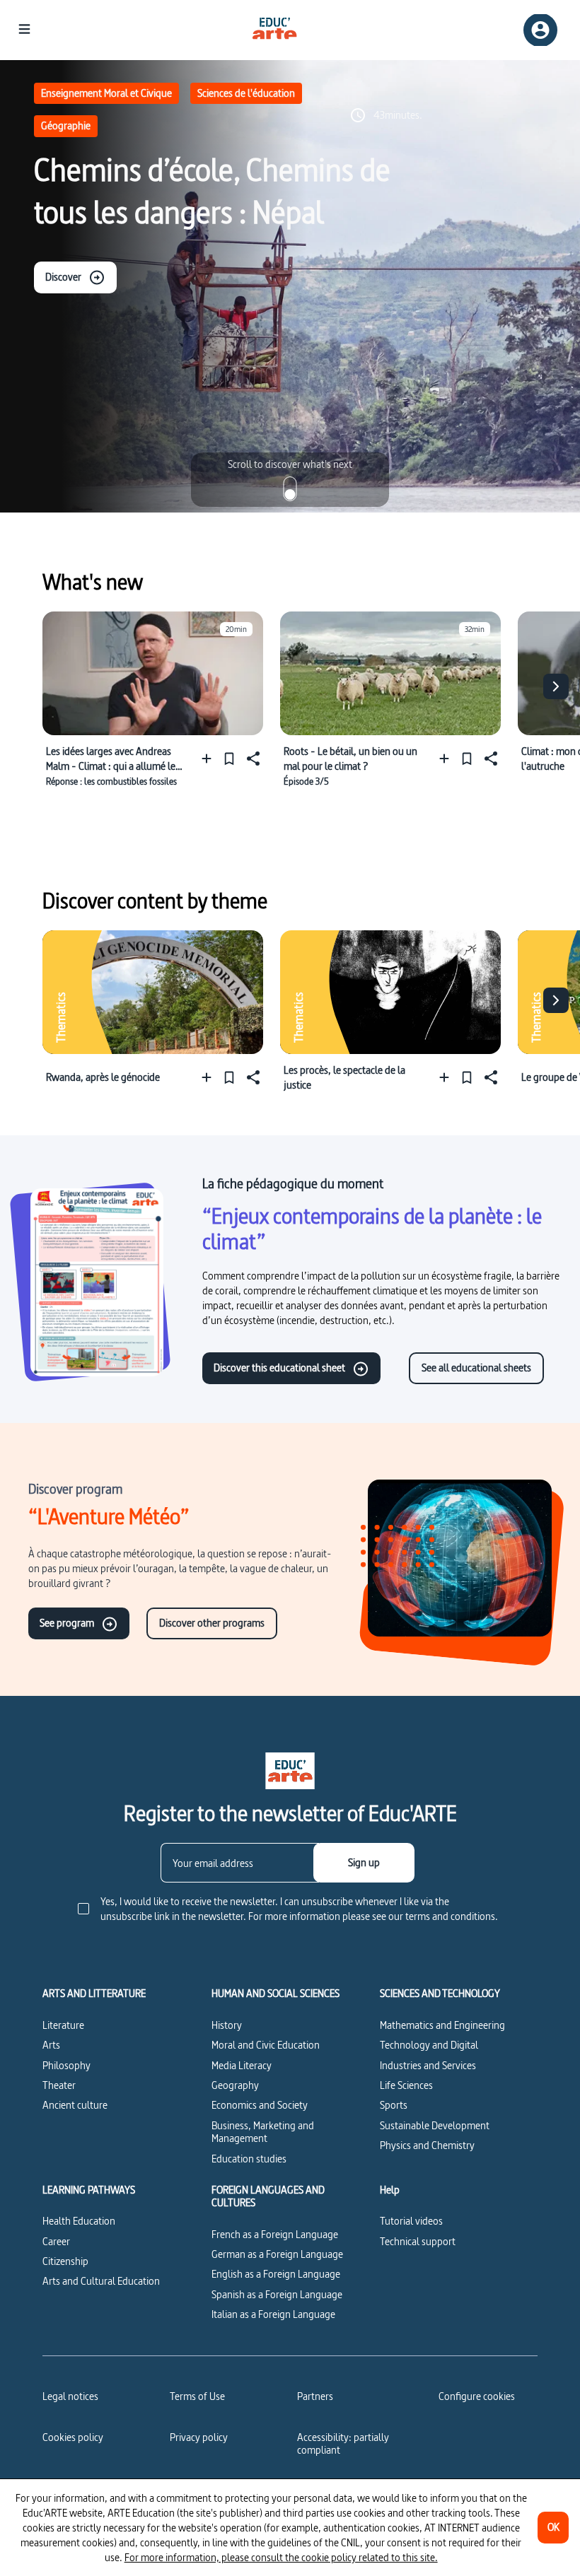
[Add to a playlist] (210, 758)
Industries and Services (428, 2065)
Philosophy (66, 2065)
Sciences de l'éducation (246, 93)
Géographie (66, 125)
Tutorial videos (411, 2221)
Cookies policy (73, 2437)
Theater (59, 2085)
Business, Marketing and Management (263, 2132)
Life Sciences (406, 2085)
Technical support (418, 2241)
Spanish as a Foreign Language (277, 2294)
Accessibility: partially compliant (343, 2443)
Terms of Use (197, 2396)
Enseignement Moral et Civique (106, 93)
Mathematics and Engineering (442, 2025)
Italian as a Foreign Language (273, 2314)
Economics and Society (260, 2105)
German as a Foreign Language (277, 2254)
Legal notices (70, 2396)
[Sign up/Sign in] (540, 30)
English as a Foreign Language (276, 2274)
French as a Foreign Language (275, 2234)
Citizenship (65, 2261)
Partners (315, 2396)
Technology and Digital (429, 2045)
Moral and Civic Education (266, 2045)
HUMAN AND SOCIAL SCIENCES (275, 1994)
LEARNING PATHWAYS (89, 2190)
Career (56, 2241)
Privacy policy (199, 2437)
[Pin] (229, 758)
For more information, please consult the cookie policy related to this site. (281, 2557)
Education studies (249, 2159)
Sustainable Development (435, 2125)
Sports (394, 2105)
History (227, 2025)
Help (390, 2190)
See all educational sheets (476, 1368)
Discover (63, 277)
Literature (63, 2025)
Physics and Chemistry (427, 2145)
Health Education (79, 2221)
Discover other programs (212, 1623)
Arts (51, 2045)
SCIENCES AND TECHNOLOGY (440, 1994)
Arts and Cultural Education (101, 2281)
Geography (235, 2085)
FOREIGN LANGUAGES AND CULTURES (268, 2197)
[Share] (252, 758)
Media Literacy (242, 2065)
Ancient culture (75, 2105)
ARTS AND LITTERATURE (94, 1994)
